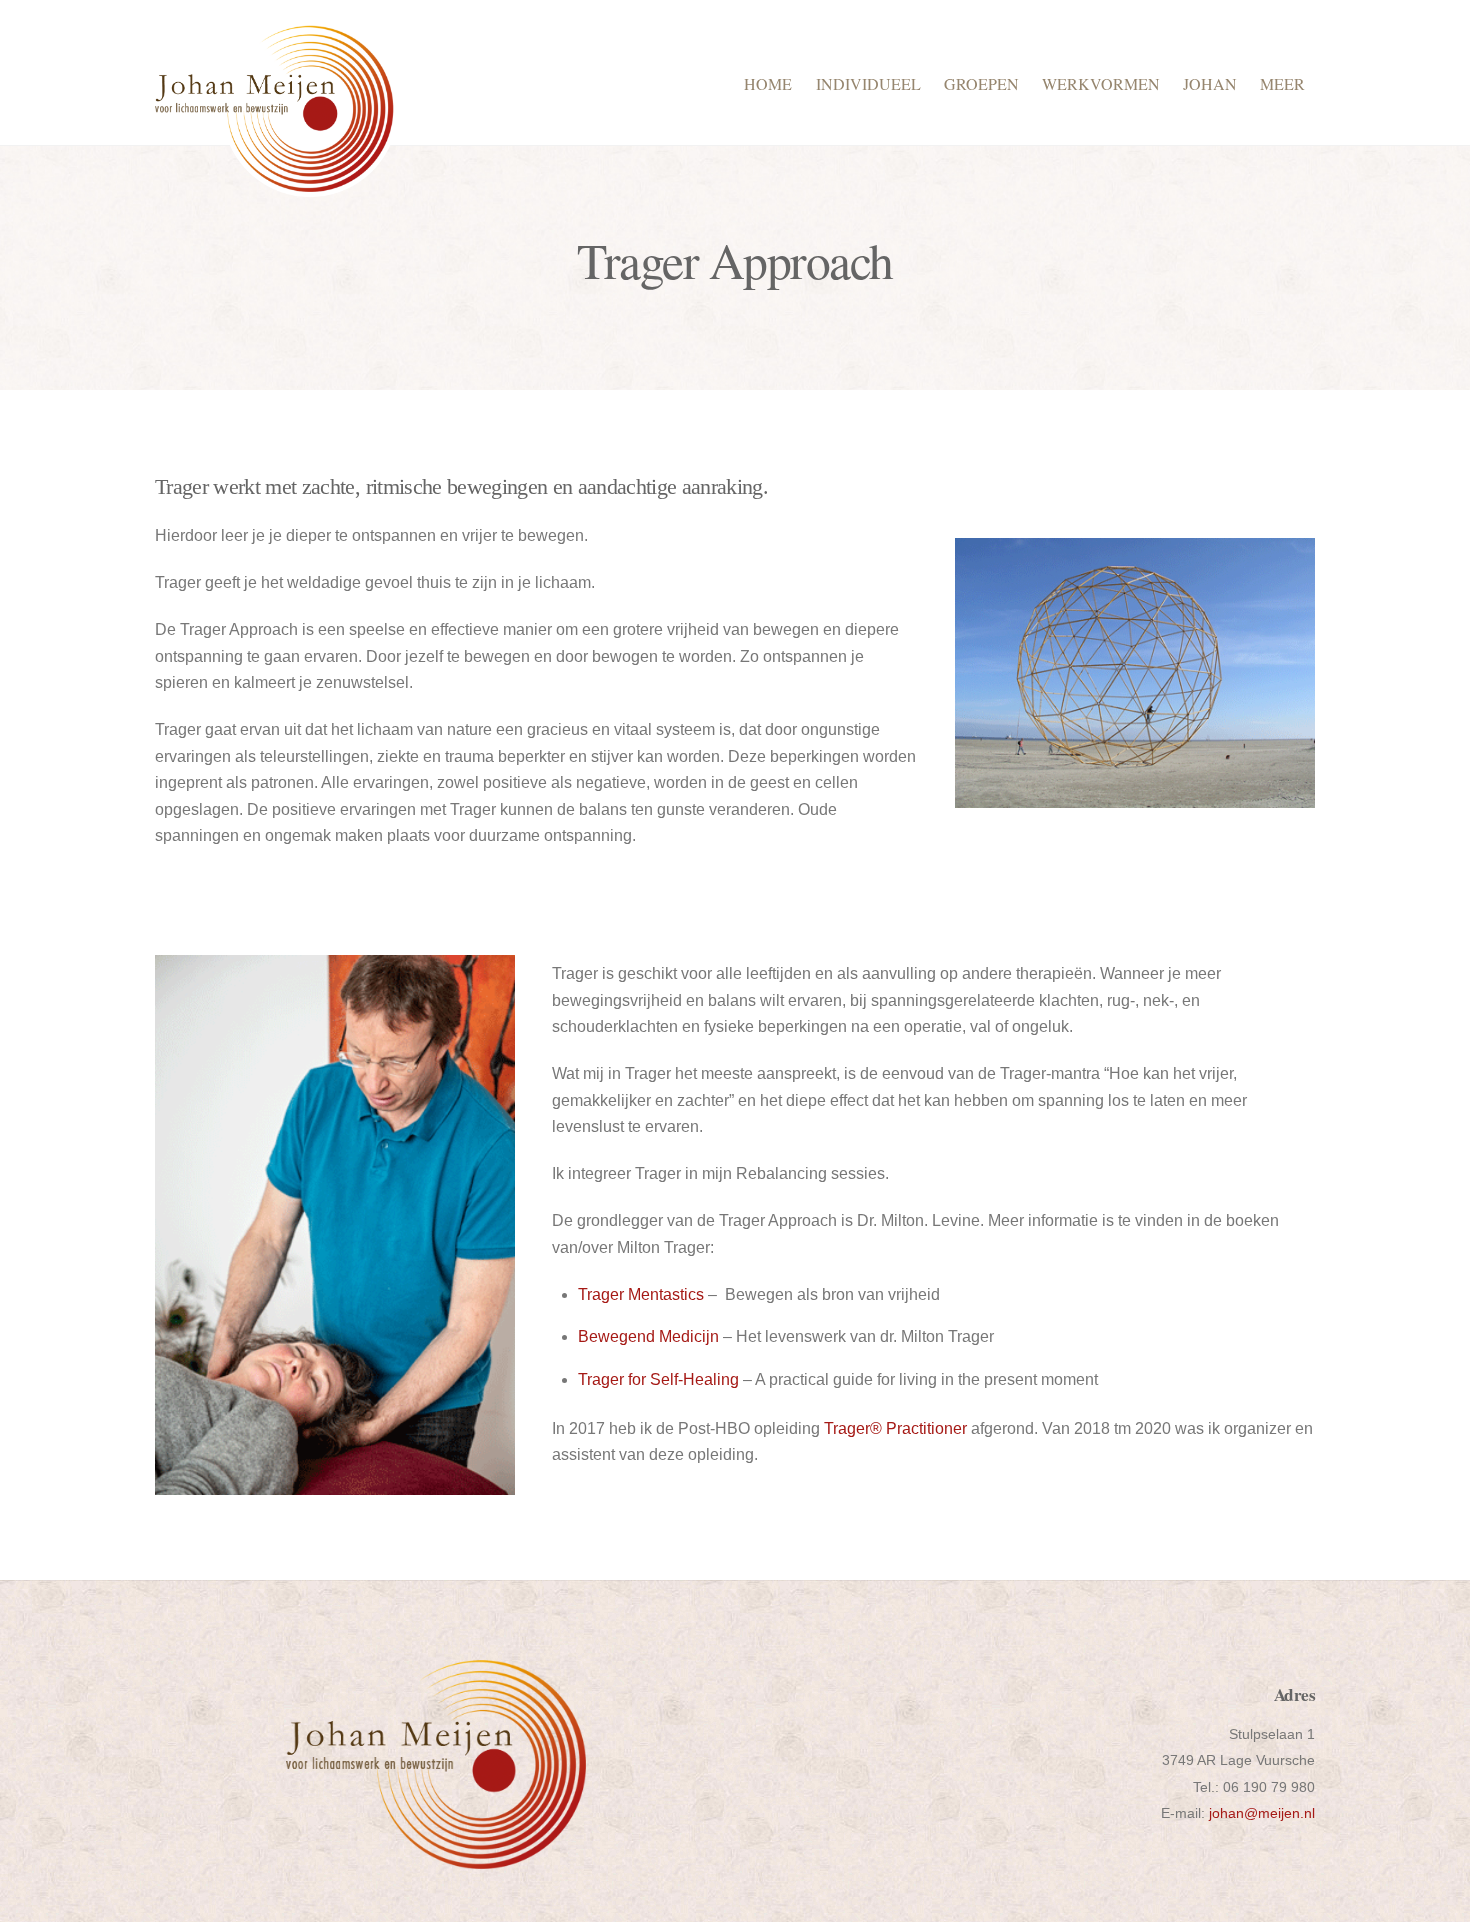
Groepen (981, 83)
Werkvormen (1101, 83)
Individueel (868, 83)
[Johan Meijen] (276, 186)
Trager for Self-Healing (658, 1379)
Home (768, 83)
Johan (1210, 83)
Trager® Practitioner (893, 1428)
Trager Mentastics (641, 1294)
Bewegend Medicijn (648, 1336)
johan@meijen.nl (1262, 1813)
